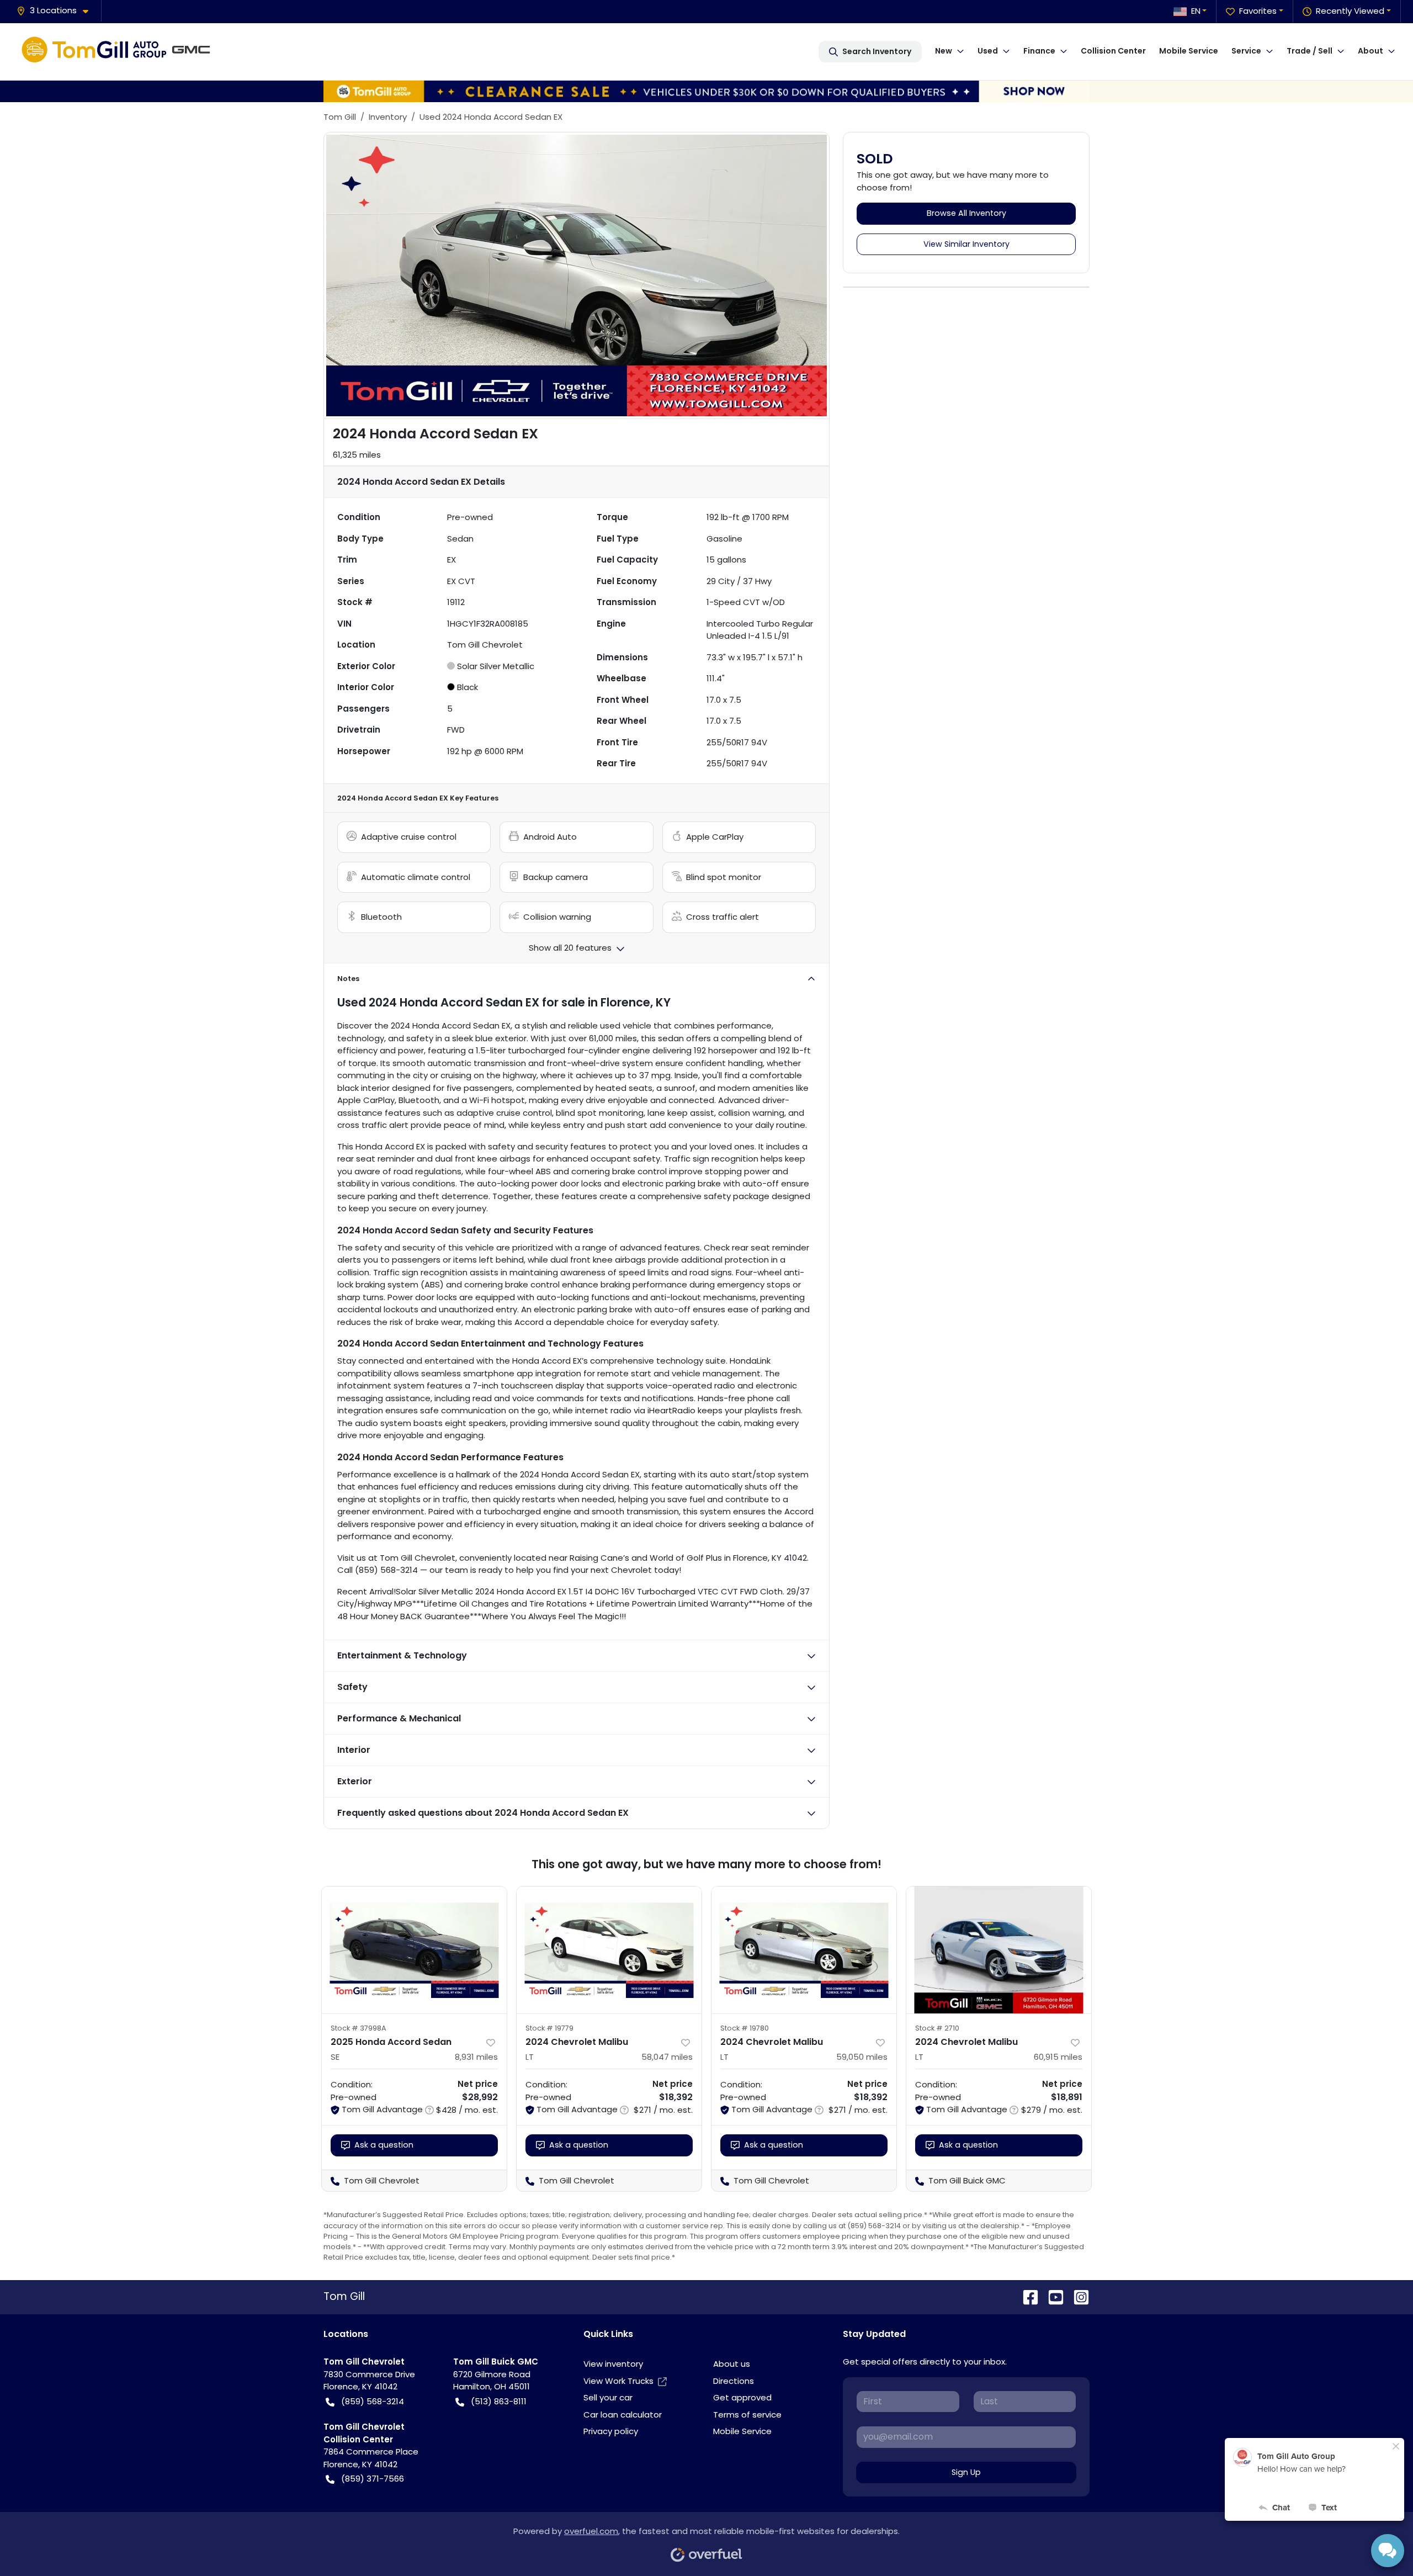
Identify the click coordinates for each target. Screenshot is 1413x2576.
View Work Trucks (618, 2381)
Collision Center (1113, 51)
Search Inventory (877, 51)
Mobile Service (1189, 51)
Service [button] (1246, 51)
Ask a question (384, 2145)
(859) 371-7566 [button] (373, 2479)
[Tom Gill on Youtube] (1051, 2297)
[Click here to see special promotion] (706, 90)
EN (1196, 11)
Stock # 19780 (745, 2028)
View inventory (613, 2364)
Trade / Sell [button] (1310, 51)
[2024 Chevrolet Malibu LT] (609, 1950)
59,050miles (862, 2057)
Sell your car (608, 2397)
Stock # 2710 (937, 2028)
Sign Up (966, 2472)
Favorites (1258, 11)
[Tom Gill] (119, 51)
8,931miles (476, 2057)
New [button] (944, 51)
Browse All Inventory (966, 213)
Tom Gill (340, 117)
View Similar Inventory (966, 244)
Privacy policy (611, 2431)
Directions (734, 2381)
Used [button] (988, 51)
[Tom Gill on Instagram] (1077, 2297)
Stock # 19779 (549, 2028)
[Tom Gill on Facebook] (1026, 2297)
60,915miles (1058, 2057)
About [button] (1370, 51)
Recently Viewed (1350, 11)
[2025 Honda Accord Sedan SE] (414, 1950)
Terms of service (747, 2415)
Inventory (388, 117)
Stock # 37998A (358, 2028)
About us (732, 2364)
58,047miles (667, 2057)
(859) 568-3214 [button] (373, 2401)
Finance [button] (1039, 51)
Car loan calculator (623, 2415)
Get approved (742, 2397)
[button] (57, 11)
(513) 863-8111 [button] (499, 2401)
